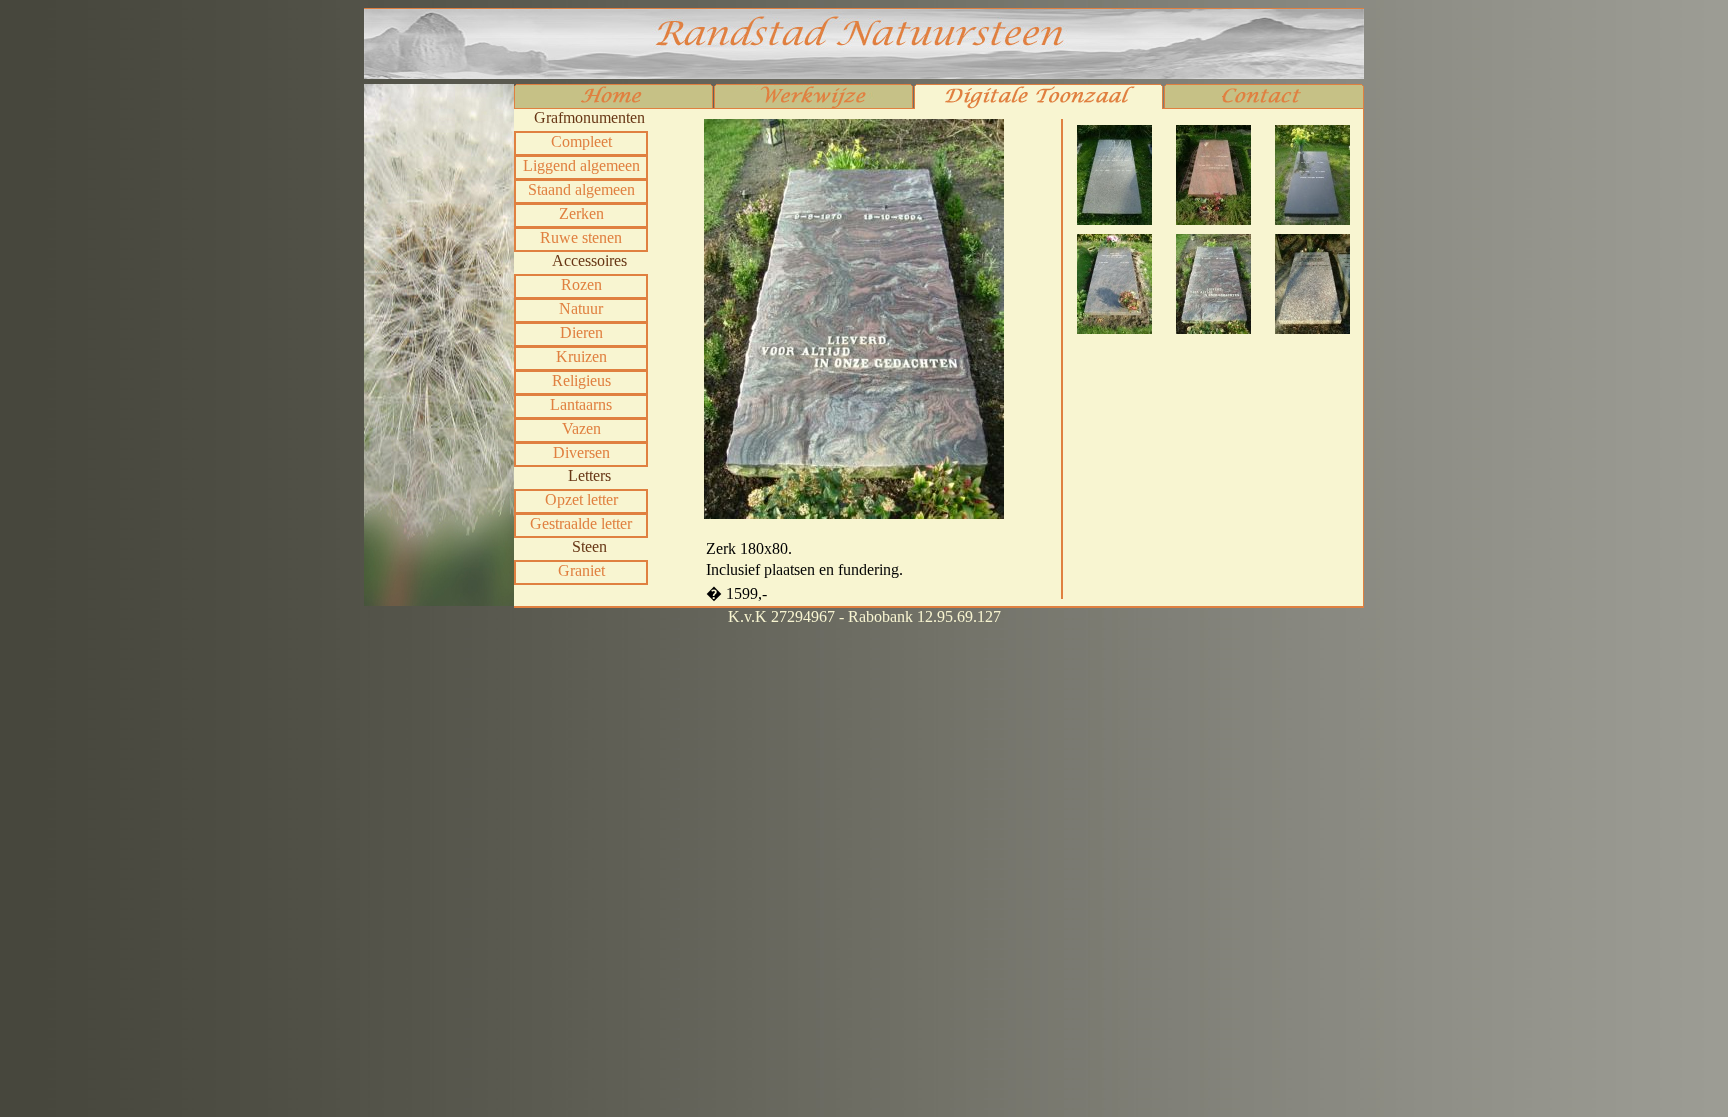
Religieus (581, 380)
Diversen (581, 452)
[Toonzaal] (1039, 98)
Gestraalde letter (581, 523)
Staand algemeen (581, 189)
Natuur (581, 308)
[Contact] (1264, 98)
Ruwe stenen (581, 237)
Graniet (581, 570)
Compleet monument (581, 143)
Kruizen (581, 356)
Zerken (581, 213)
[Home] (614, 98)
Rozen (581, 284)
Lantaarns (581, 404)
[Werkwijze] (814, 98)
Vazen (581, 428)
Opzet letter (581, 499)
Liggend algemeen (581, 165)
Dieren (581, 332)
